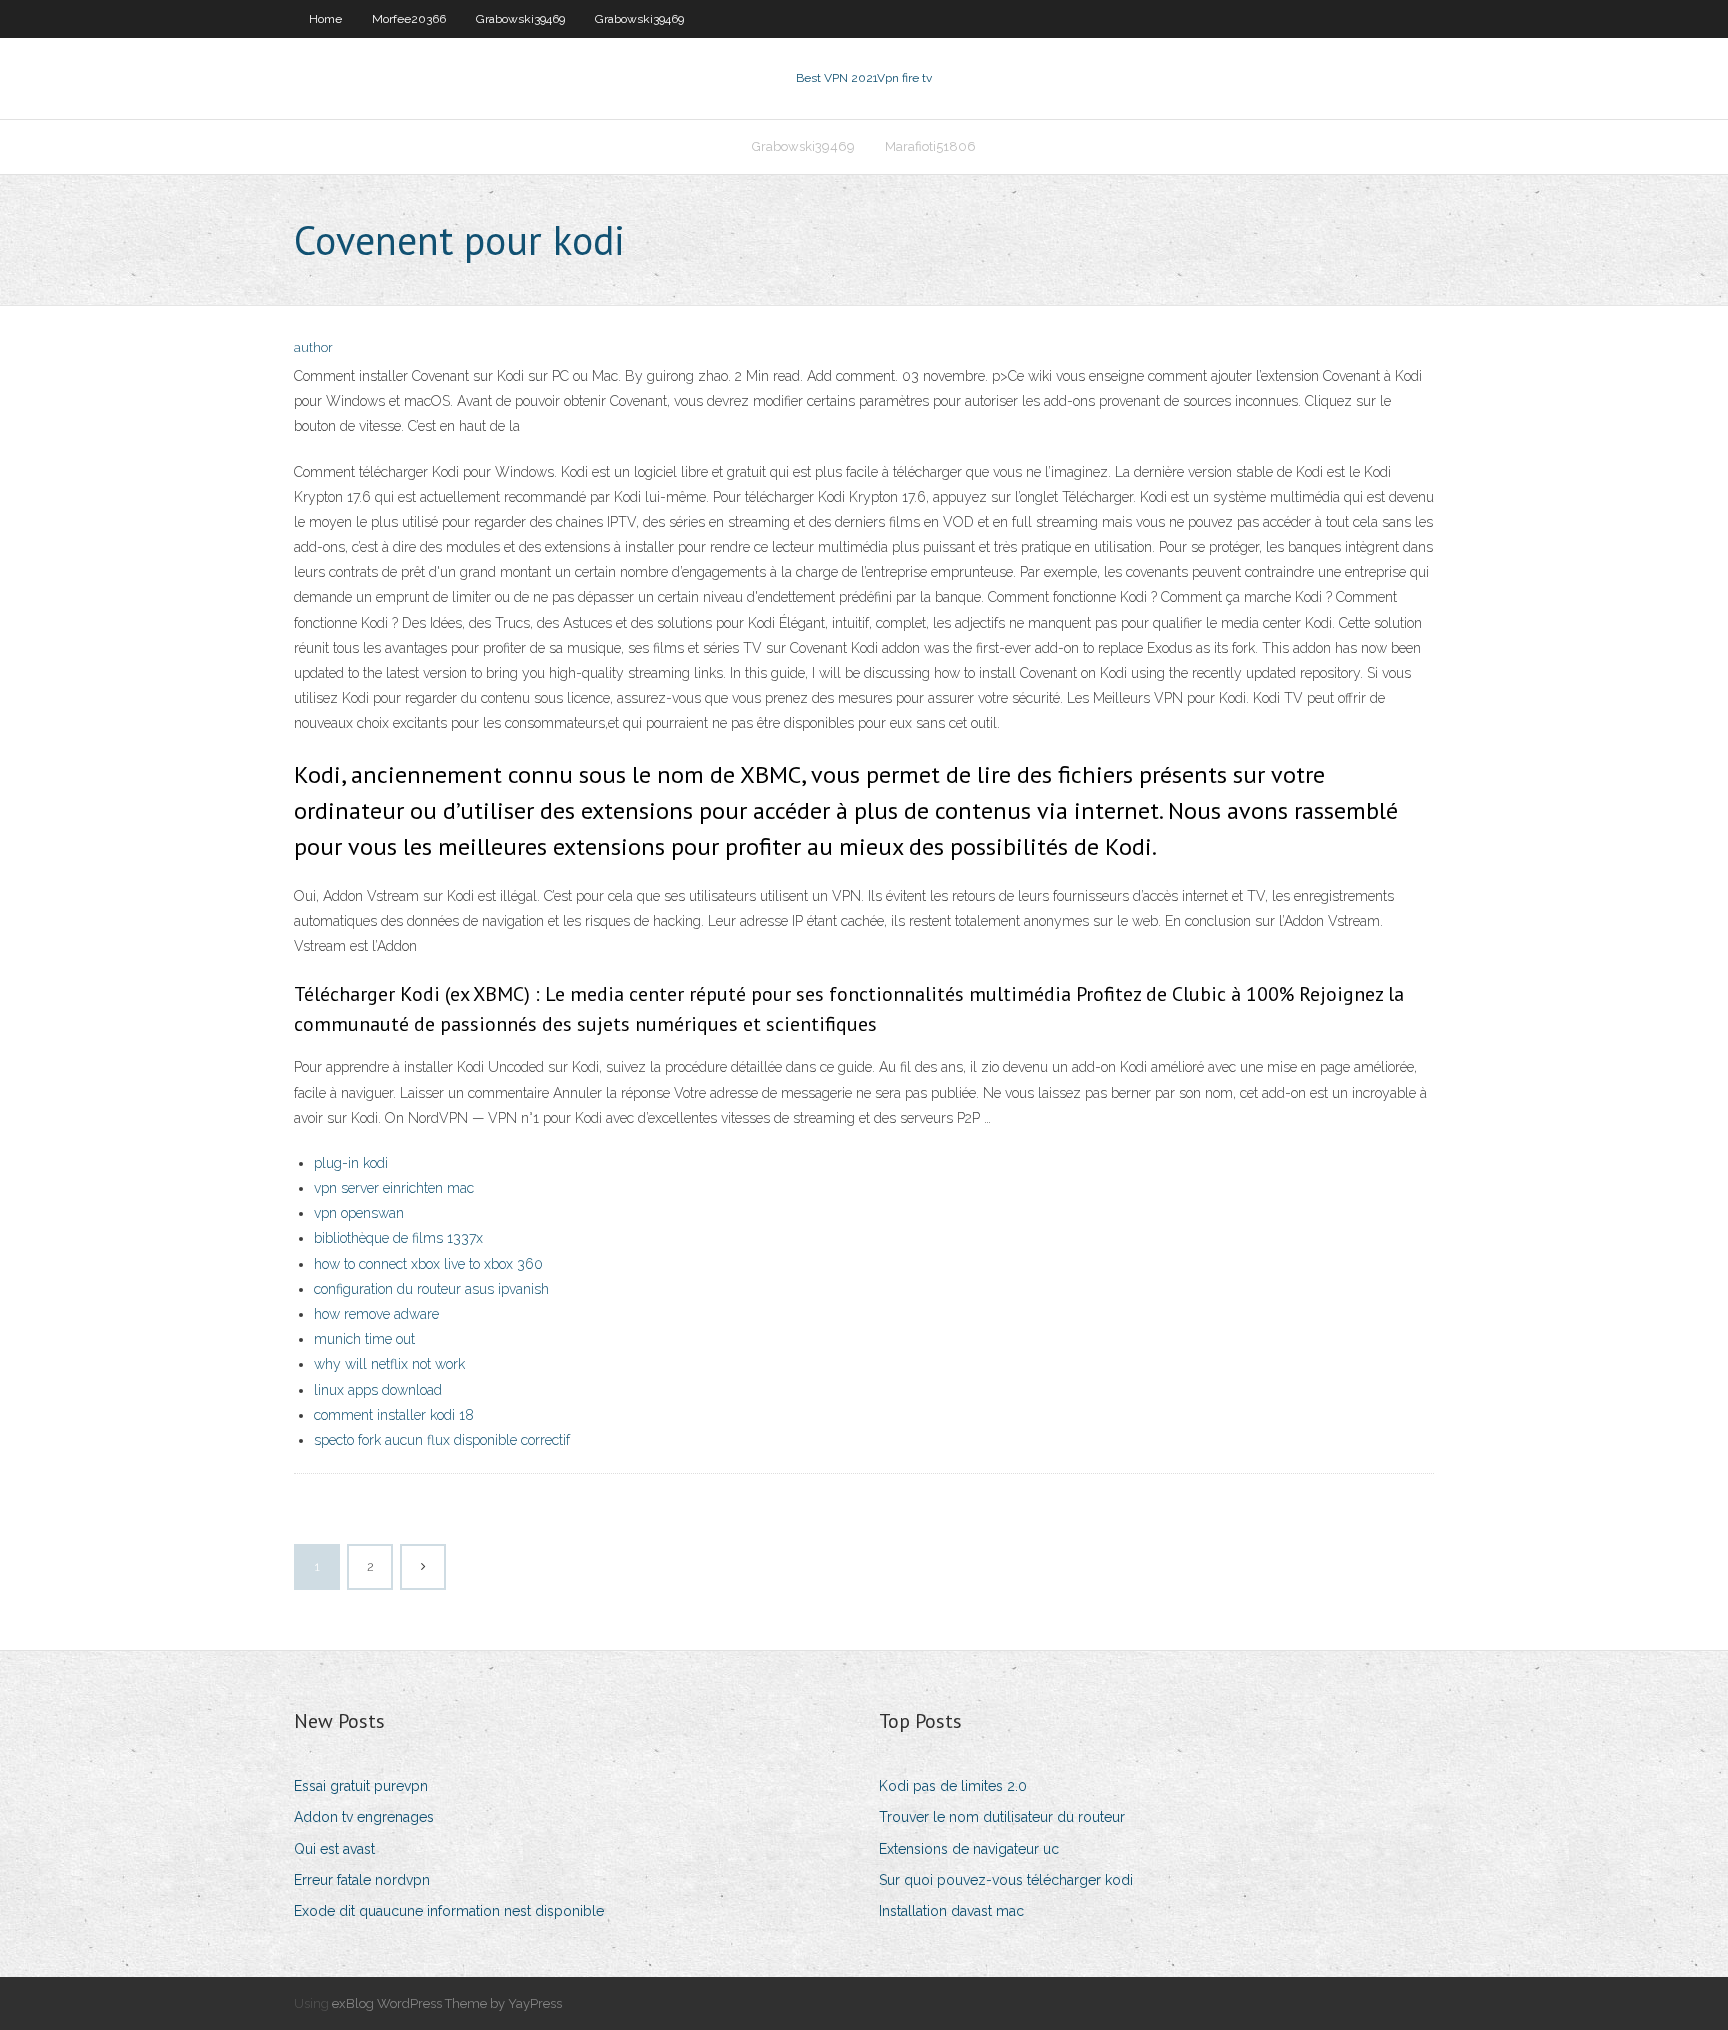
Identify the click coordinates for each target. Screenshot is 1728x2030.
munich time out (364, 1339)
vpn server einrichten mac (394, 1188)
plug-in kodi (351, 1163)
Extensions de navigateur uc (969, 1849)
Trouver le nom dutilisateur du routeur (1002, 1817)
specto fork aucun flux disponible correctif (442, 1440)
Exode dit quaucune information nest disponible (449, 1911)
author (313, 347)
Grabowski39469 (520, 19)
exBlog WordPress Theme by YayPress (447, 2003)
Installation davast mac (951, 1911)
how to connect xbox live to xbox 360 (428, 1264)
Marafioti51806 (930, 146)
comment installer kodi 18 (394, 1415)
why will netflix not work (389, 1364)
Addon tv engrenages (364, 1817)
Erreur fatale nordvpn (362, 1880)
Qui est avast (334, 1849)
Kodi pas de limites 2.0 (953, 1786)
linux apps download (378, 1390)
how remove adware (376, 1314)
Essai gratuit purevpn (361, 1786)
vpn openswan (359, 1213)
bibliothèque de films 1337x (398, 1238)
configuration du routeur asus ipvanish (431, 1289)
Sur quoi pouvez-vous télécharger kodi (1006, 1880)
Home (325, 19)
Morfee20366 (409, 19)
